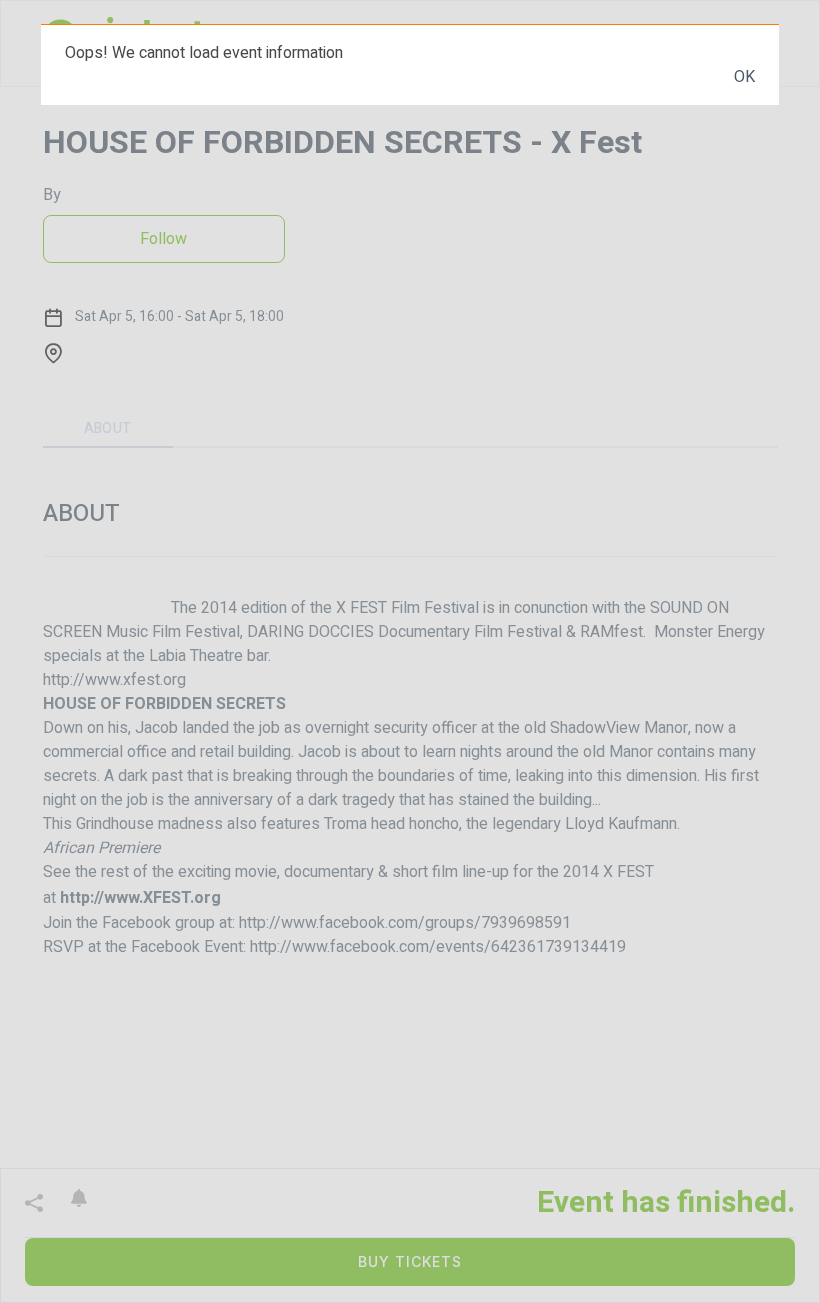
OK (744, 77)
